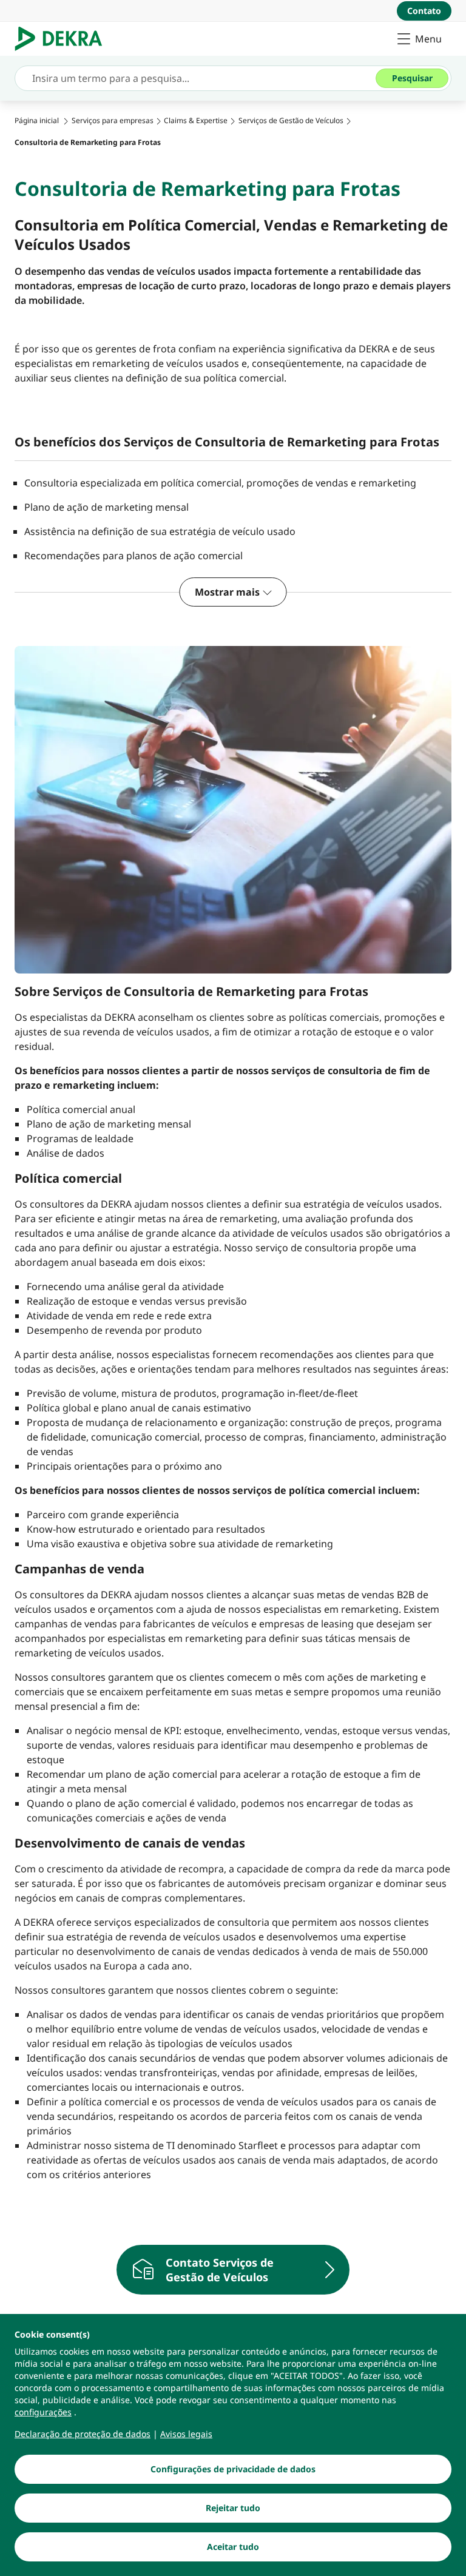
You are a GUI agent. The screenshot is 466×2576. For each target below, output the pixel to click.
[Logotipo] (63, 39)
